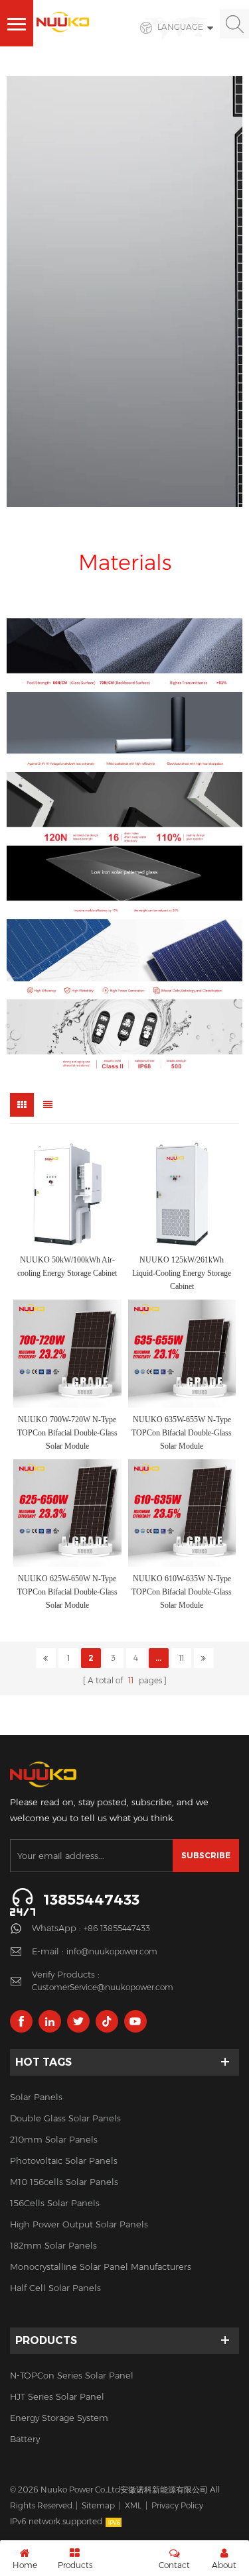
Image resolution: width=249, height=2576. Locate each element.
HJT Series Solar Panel (57, 2396)
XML (133, 2505)
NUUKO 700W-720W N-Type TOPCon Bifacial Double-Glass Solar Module (67, 1433)
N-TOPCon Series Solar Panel (72, 2375)
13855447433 (91, 1900)
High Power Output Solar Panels (79, 2224)
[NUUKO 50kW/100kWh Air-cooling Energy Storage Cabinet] (67, 1195)
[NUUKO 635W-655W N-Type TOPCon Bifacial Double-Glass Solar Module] (182, 1354)
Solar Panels (36, 2097)
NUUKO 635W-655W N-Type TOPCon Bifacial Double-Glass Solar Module (182, 1433)
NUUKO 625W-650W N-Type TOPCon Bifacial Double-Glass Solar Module (67, 1592)
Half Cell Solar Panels (55, 2288)
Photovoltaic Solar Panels (64, 2160)
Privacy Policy (177, 2505)
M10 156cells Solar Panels (64, 2182)
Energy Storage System (59, 2418)
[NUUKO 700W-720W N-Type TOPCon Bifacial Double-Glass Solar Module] (67, 1354)
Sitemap (98, 2505)
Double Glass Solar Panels (65, 2118)
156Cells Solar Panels (55, 2203)
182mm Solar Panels (53, 2245)
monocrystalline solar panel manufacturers (101, 2267)
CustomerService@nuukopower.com (103, 1987)
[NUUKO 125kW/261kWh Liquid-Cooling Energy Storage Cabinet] (182, 1195)
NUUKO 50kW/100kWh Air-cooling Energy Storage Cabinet (67, 1266)
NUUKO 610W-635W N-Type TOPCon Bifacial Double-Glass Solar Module (182, 1592)
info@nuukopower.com (112, 1951)
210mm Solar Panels (54, 2139)
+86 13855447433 (117, 1928)
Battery (25, 2439)
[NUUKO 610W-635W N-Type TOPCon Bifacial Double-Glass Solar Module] (182, 1513)
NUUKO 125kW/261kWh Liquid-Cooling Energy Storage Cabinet (182, 1273)
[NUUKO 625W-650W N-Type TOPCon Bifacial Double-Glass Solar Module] (67, 1513)
